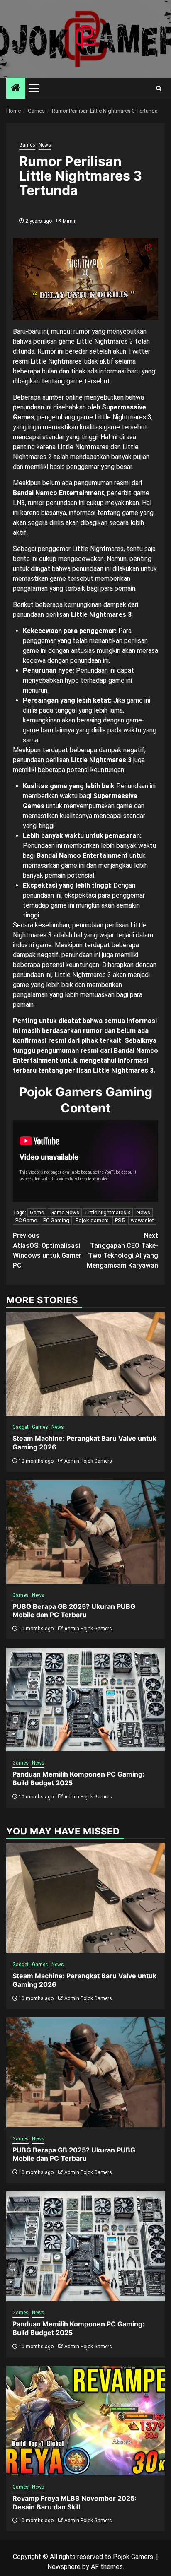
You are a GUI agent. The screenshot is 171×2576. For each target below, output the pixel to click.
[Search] (159, 88)
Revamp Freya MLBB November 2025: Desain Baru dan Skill (75, 2503)
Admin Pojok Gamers (88, 1461)
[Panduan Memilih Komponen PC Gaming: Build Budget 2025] (85, 1700)
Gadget (21, 1427)
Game (37, 1212)
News (45, 145)
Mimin (70, 221)
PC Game (26, 1220)
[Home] (16, 89)
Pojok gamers (92, 1220)
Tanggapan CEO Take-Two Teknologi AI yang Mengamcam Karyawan (122, 1251)
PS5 (120, 1220)
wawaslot (142, 1220)
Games (27, 145)
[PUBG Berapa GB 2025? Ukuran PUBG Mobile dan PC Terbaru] (85, 1532)
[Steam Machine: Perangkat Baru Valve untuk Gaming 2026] (85, 1364)
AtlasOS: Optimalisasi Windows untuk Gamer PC (47, 1251)
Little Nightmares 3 (108, 1212)
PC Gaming (56, 1220)
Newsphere (64, 2567)
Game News (65, 1212)
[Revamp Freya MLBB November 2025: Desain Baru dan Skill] (85, 2421)
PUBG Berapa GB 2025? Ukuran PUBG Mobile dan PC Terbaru (74, 1611)
